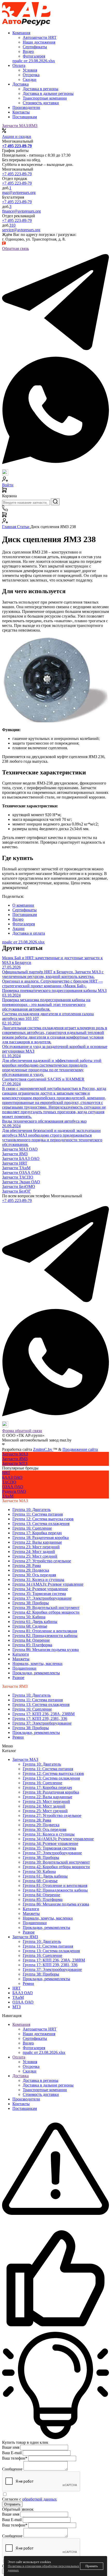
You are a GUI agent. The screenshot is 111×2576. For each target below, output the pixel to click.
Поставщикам (25, 117)
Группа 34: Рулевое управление (40, 1589)
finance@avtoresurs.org (21, 211)
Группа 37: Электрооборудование (42, 1598)
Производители (26, 107)
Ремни (18, 1737)
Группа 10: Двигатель (31, 1510)
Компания (21, 2024)
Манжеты (21, 1659)
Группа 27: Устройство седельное (42, 1561)
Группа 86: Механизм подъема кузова (46, 1650)
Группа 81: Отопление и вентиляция (45, 1631)
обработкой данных (39, 2499)
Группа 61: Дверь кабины (35, 1622)
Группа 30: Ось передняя (34, 1575)
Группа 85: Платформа (32, 1645)
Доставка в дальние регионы (48, 2085)
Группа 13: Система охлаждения (41, 1524)
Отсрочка (31, 2066)
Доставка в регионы (41, 2080)
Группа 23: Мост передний (36, 1547)
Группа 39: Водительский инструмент (46, 1608)
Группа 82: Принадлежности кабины (45, 1636)
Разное (18, 1678)
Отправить (12, 2504)
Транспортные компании (45, 2090)
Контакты (21, 112)
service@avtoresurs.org (21, 230)
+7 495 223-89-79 (17, 174)
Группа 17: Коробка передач (37, 1533)
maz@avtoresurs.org (19, 192)
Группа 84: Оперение (31, 1640)
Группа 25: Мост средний (35, 1556)
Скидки (30, 2071)
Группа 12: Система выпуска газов (43, 1519)
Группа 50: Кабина (29, 1617)
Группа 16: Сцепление (32, 1528)
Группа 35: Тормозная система (39, 1594)
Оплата (19, 2057)
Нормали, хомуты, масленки (37, 1664)
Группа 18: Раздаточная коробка (41, 1538)
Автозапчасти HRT (40, 2029)
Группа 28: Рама (27, 1566)
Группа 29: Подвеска (31, 1570)
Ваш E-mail (12, 2453)
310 (12, 225)
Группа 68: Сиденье (30, 1626)
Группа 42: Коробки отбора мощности (46, 1612)
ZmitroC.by (43, 1449)
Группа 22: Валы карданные (37, 1542)
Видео (28, 2043)
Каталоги (21, 1654)
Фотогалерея (34, 2048)
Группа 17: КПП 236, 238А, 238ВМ (43, 1714)
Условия (30, 2062)
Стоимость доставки (41, 2094)
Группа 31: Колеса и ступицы (38, 1580)
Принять (92, 2566)
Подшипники (24, 1668)
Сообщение (12, 2469)
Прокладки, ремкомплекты (36, 1673)
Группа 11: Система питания (38, 1514)
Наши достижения (39, 2034)
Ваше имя (11, 2447)
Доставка (21, 2076)
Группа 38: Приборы (31, 1603)
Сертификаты (35, 2038)
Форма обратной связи (22, 1431)
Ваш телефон (15, 2458)
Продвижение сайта (80, 1449)
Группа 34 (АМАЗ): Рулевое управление (48, 1584)
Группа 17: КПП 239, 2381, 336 (40, 1718)
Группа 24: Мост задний (34, 1552)
